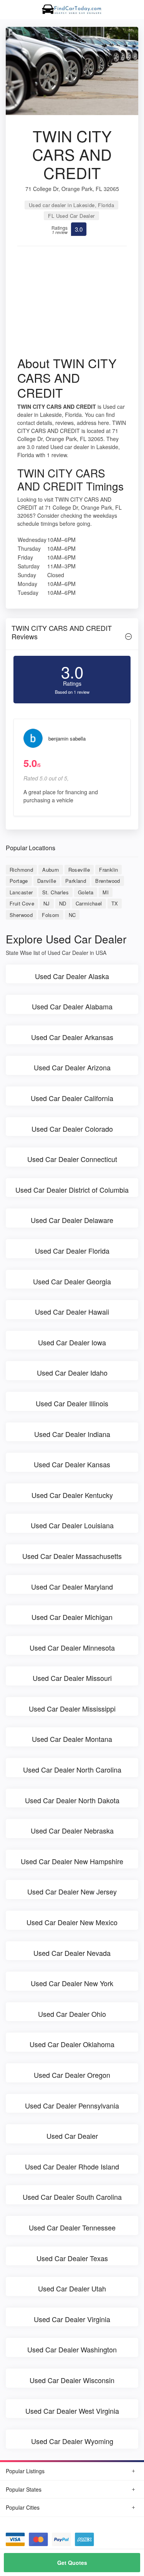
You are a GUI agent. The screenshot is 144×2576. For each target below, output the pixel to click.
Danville (47, 881)
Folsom (50, 915)
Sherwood (21, 915)
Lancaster (21, 892)
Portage (19, 881)
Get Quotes (72, 2563)
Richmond (21, 870)
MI (106, 892)
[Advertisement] (72, 304)
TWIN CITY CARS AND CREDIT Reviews (62, 632)
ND (63, 903)
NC (72, 915)
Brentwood (108, 881)
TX (115, 903)
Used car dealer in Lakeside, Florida (71, 205)
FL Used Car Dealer (71, 216)
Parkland (76, 881)
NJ (47, 903)
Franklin (108, 870)
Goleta (86, 892)
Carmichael (89, 903)
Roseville (79, 870)
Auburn (50, 870)
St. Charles (55, 892)
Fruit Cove (22, 903)
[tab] (72, 634)
